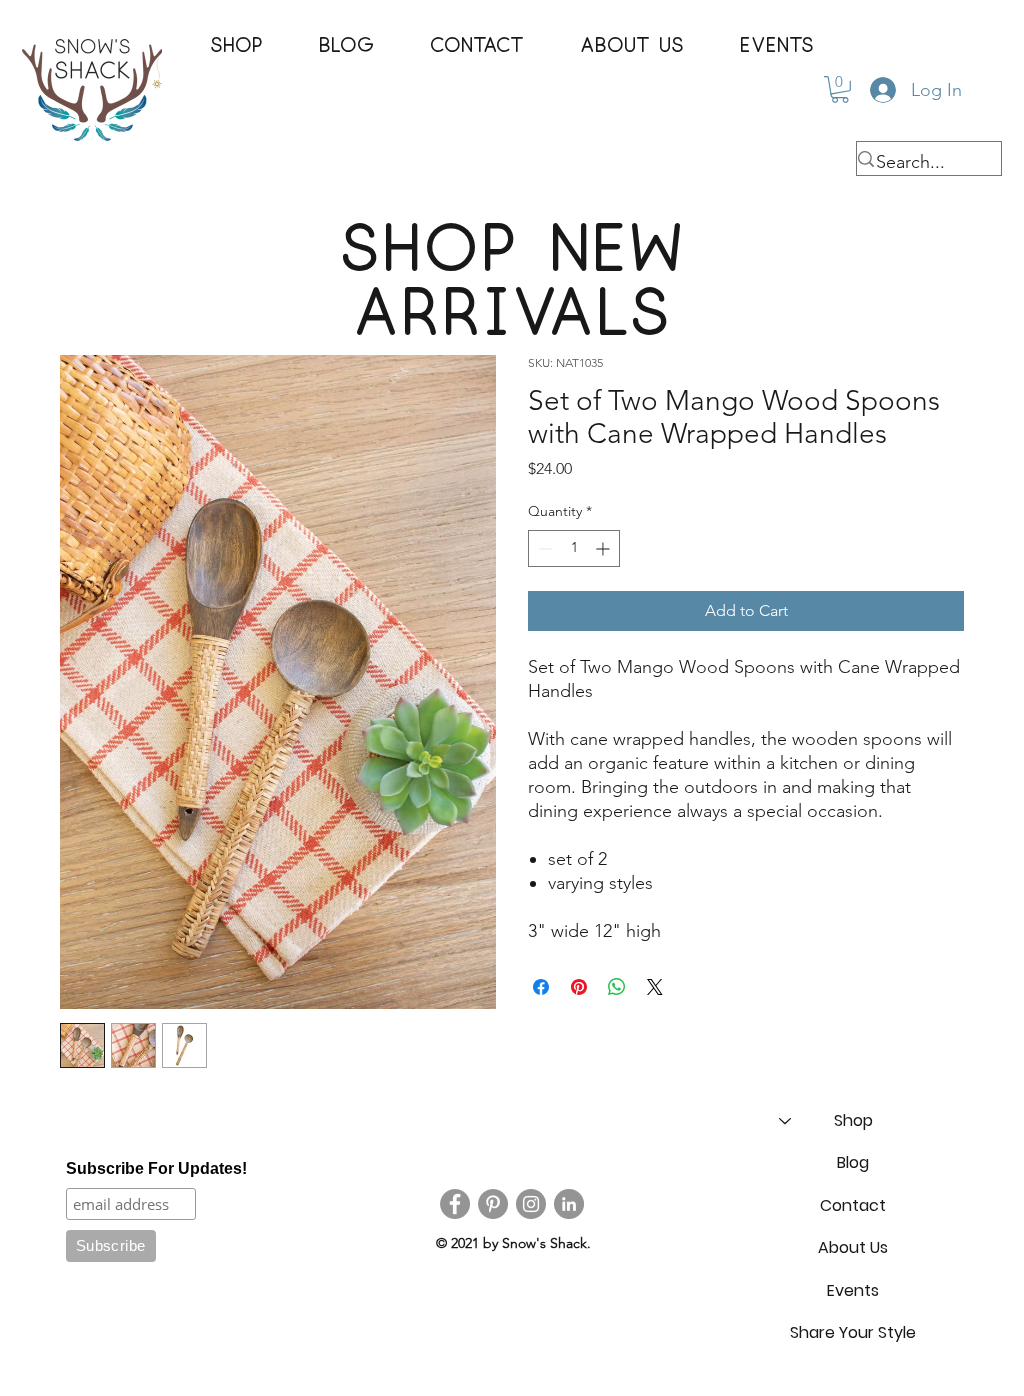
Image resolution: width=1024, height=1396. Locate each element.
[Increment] (604, 548)
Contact (853, 1205)
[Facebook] (455, 1204)
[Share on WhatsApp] (617, 987)
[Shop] (784, 1121)
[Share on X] (655, 987)
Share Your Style (853, 1332)
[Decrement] (543, 548)
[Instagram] (531, 1204)
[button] (236, 46)
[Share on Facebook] (541, 987)
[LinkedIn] (569, 1204)
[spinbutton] (574, 548)
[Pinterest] (493, 1204)
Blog (853, 1162)
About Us (853, 1247)
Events (853, 1290)
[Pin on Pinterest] (579, 987)
